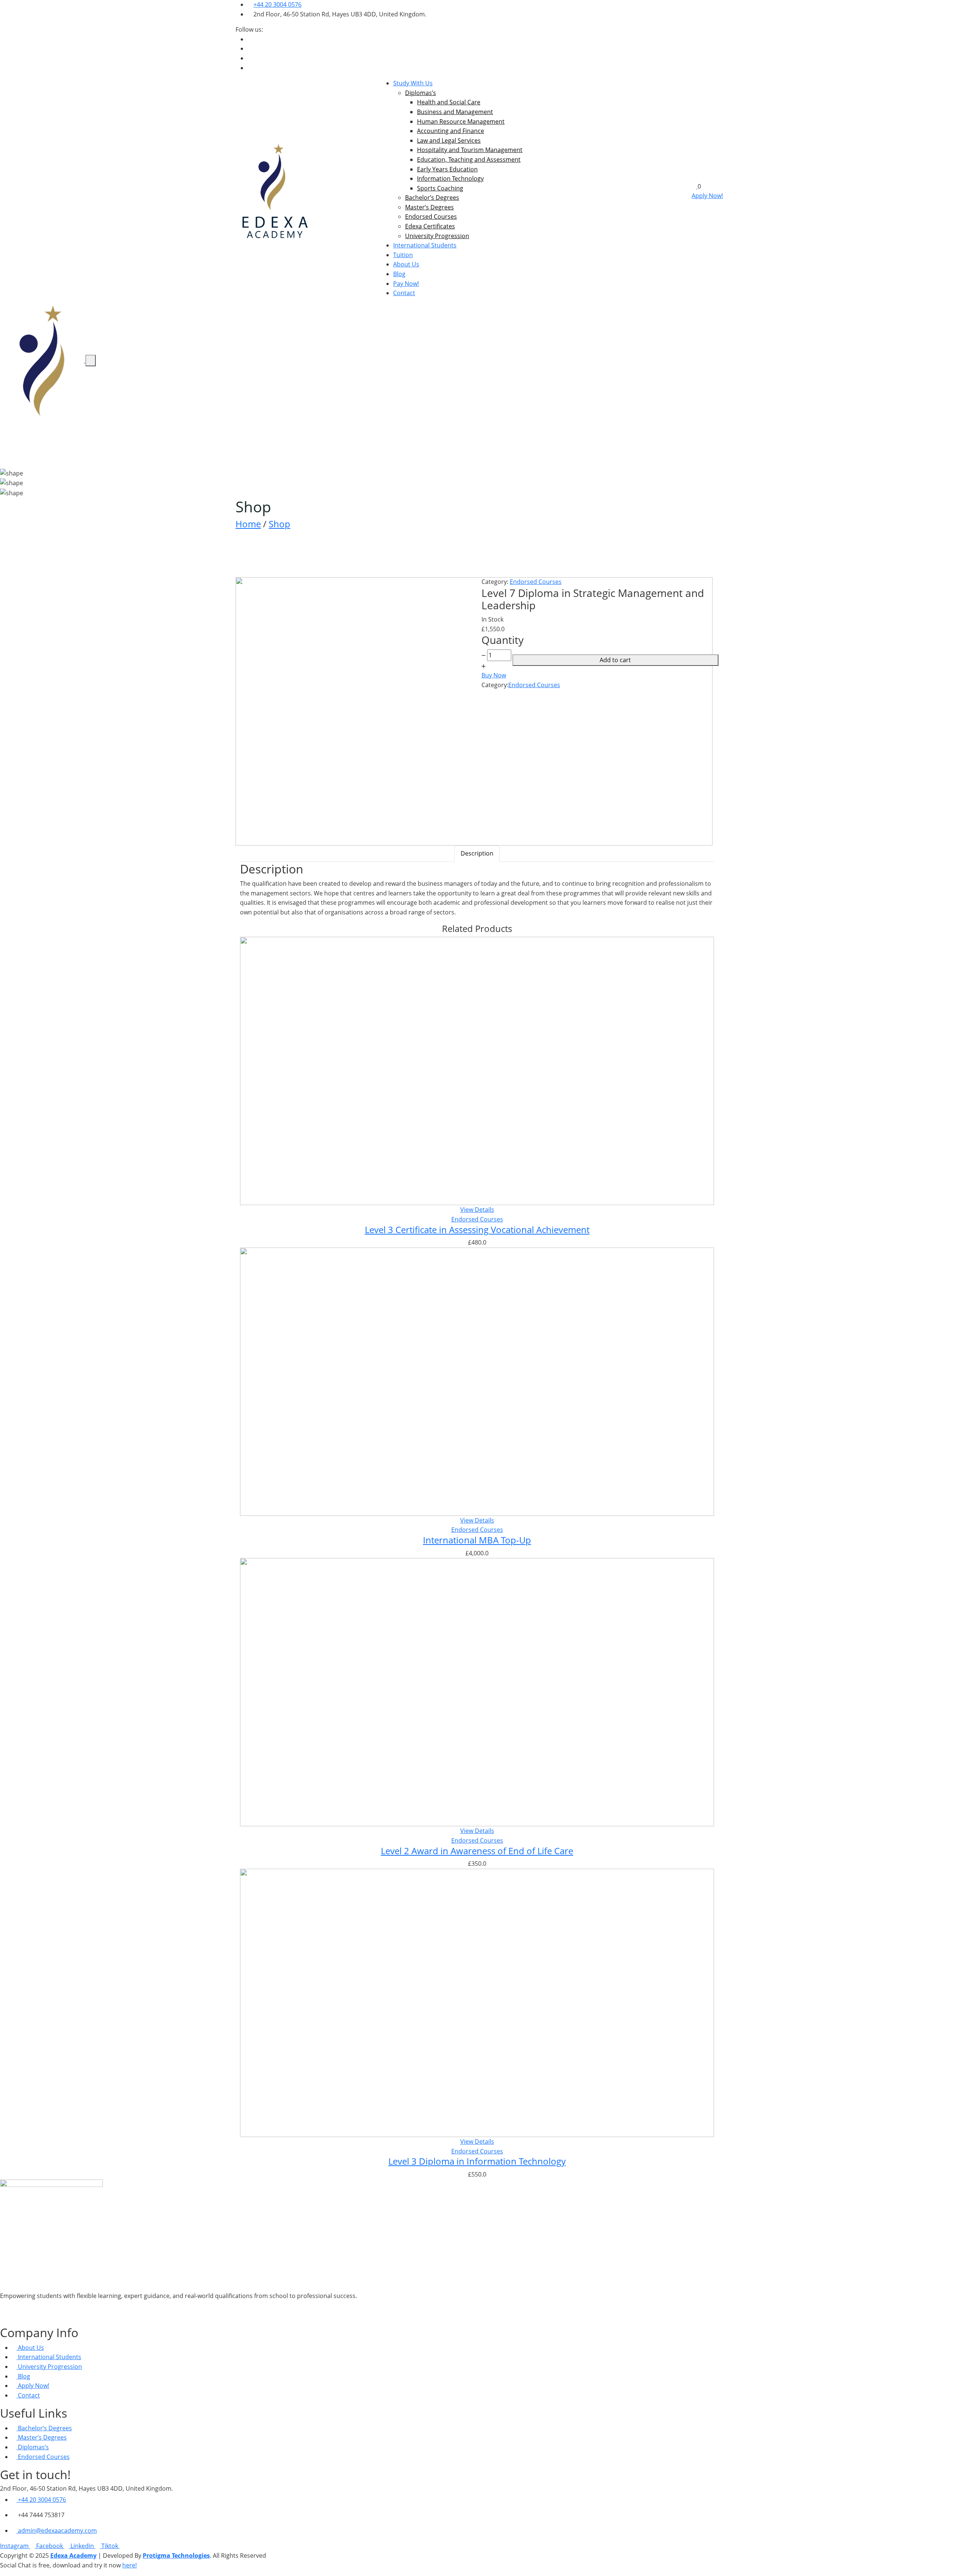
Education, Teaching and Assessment (469, 159)
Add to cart (615, 660)
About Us (406, 264)
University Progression (437, 236)
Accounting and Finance (451, 131)
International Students (425, 245)
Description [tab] (477, 853)
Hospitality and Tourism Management (470, 150)
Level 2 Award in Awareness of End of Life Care (477, 1851)
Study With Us (413, 83)
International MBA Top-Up (477, 1540)
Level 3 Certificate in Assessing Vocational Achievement (477, 1229)
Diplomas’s (421, 93)
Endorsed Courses (431, 216)
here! (129, 2565)
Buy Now (494, 675)
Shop (279, 524)
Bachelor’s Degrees (432, 197)
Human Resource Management (461, 121)
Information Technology (450, 178)
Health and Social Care (449, 102)
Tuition (403, 255)
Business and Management (455, 112)
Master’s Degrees (429, 207)
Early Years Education (447, 169)
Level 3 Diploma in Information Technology (477, 2161)
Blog (399, 274)
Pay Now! (406, 284)
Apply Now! (707, 196)
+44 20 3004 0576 (277, 4)
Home (248, 524)
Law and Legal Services (449, 140)
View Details (477, 1210)
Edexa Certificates (430, 226)
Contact (404, 293)
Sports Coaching (440, 188)
